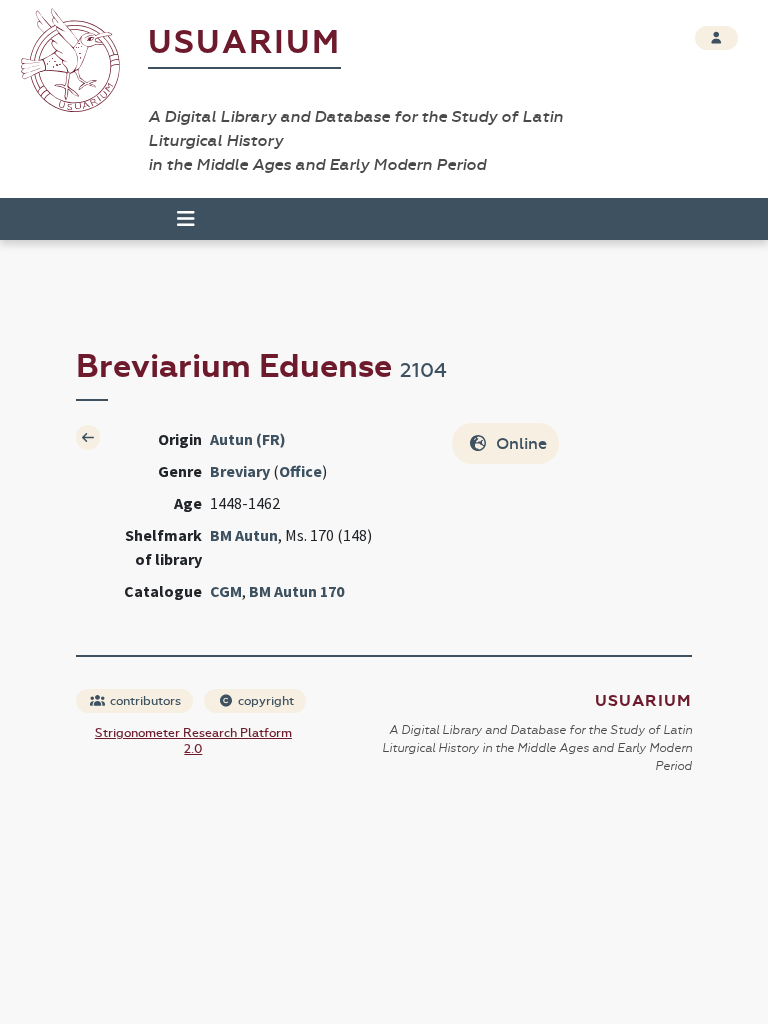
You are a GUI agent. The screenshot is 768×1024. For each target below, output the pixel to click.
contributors (144, 701)
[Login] (716, 38)
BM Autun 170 (296, 591)
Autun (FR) (248, 439)
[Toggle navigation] (177, 219)
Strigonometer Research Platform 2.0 (193, 741)
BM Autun (244, 535)
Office (300, 471)
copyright (264, 701)
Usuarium (244, 42)
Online (519, 443)
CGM (226, 591)
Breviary (240, 471)
